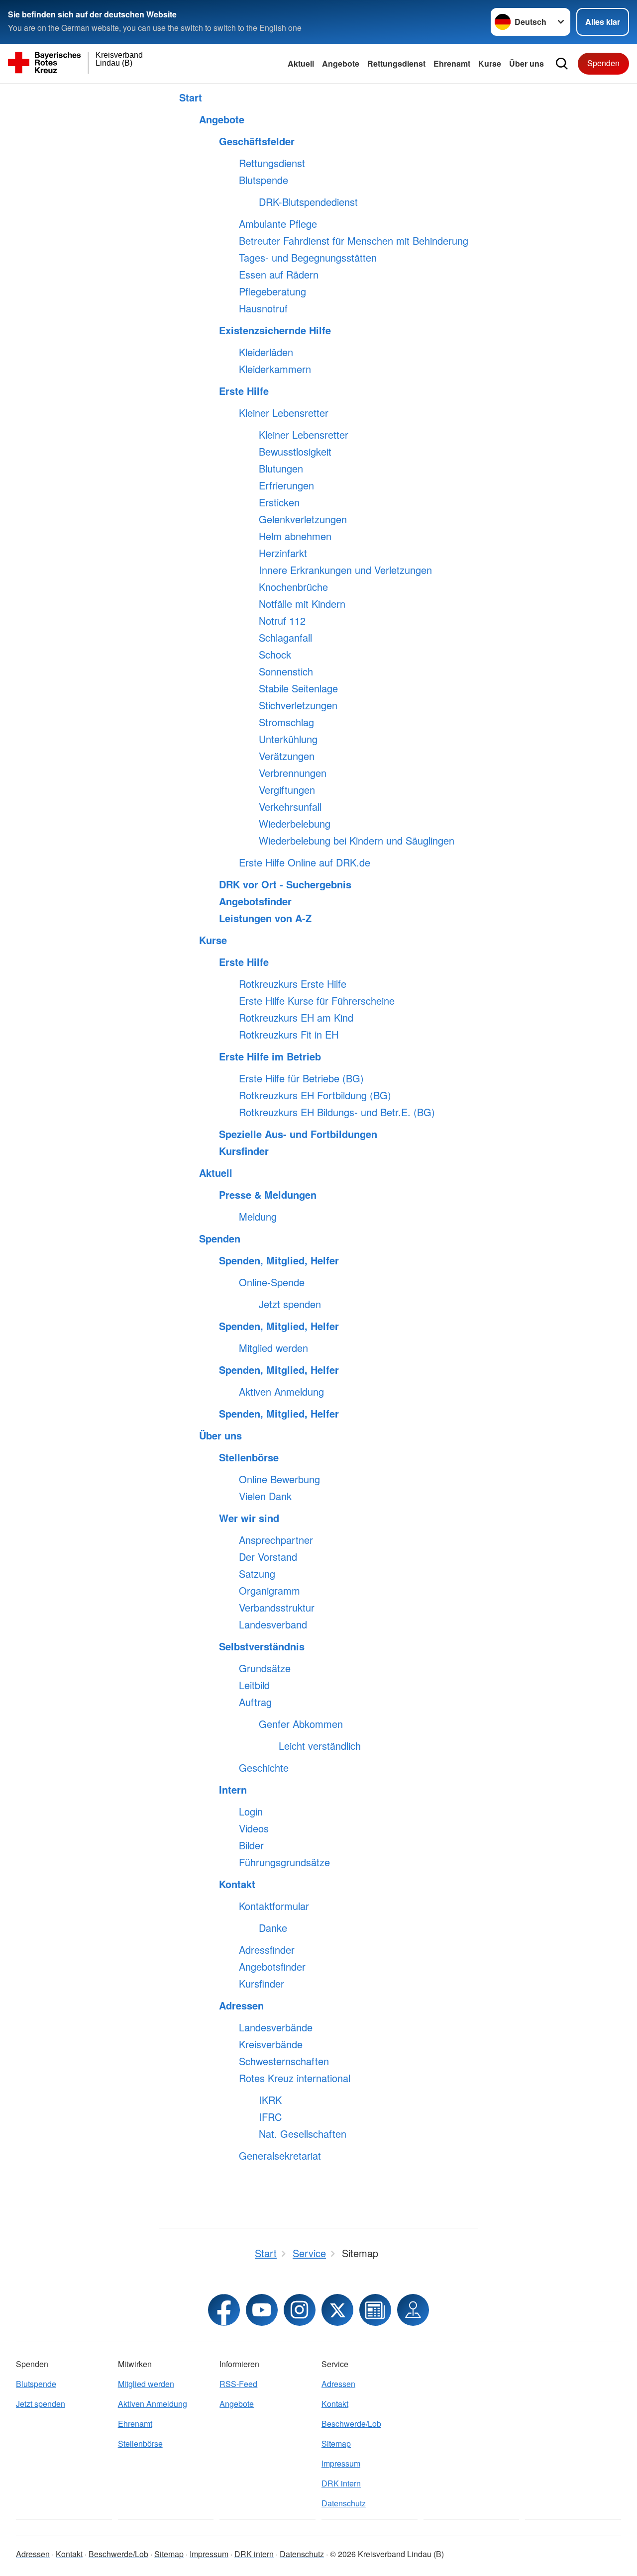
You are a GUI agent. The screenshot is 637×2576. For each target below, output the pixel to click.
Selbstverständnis (262, 1646)
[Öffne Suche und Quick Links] (562, 64)
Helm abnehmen (295, 536)
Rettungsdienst (396, 63)
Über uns (527, 63)
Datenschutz (344, 2503)
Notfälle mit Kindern (302, 604)
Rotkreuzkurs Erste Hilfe (293, 984)
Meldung (258, 1217)
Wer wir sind (249, 1518)
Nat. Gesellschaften (303, 2134)
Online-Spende (272, 1282)
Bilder (251, 1845)
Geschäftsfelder (257, 141)
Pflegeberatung (272, 291)
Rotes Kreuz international (295, 2078)
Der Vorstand (268, 1557)
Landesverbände (276, 2027)
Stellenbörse (249, 1457)
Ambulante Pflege (278, 224)
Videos (254, 1828)
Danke (273, 1928)
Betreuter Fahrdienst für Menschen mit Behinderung (354, 241)
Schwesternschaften (284, 2061)
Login (251, 1812)
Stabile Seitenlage (298, 688)
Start (191, 97)
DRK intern (341, 2483)
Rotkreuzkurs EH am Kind (296, 1018)
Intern (233, 1790)
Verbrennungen (293, 773)
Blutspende (264, 180)
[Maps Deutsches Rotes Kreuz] (413, 2310)
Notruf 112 (282, 621)
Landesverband (273, 1624)
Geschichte (264, 1768)
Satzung (257, 1574)
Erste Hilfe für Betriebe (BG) (301, 1078)
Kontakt (237, 1884)
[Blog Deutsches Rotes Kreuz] (375, 2310)
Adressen (241, 2005)
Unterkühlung (288, 739)
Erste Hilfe (244, 391)
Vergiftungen (287, 790)
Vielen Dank (265, 1496)
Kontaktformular (274, 1906)
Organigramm (269, 1591)
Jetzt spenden (290, 1304)
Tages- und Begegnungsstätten (308, 258)
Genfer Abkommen (301, 1724)
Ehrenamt (452, 63)
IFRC (270, 2117)
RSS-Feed (238, 2384)
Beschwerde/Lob (351, 2424)
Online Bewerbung (279, 1479)
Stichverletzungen (298, 705)
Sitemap (336, 2443)
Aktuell (301, 63)
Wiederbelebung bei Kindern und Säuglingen (357, 841)
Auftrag (255, 1702)
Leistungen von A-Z (265, 918)
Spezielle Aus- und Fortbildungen (298, 1134)
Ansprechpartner (276, 1540)
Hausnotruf (263, 308)
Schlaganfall (285, 638)
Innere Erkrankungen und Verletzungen (345, 570)
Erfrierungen (286, 485)
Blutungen (281, 469)
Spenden (603, 63)
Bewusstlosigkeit (295, 452)
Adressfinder (267, 1950)
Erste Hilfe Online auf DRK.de (305, 862)
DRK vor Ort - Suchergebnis (285, 884)
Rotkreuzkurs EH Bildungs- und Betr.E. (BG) (337, 1112)
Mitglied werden (273, 1348)
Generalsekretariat (280, 2156)
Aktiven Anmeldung (281, 1392)
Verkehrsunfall (290, 807)
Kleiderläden (266, 352)
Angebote (341, 63)
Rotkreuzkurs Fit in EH (289, 1035)
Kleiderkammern (275, 369)
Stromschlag (286, 722)
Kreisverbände (271, 2044)
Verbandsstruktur (277, 1608)
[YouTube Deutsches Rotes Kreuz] (262, 2310)
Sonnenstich (286, 671)
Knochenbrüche (293, 587)
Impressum (341, 2463)
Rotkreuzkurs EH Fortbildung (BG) (315, 1095)
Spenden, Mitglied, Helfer (279, 1260)
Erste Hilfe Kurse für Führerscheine (317, 1001)
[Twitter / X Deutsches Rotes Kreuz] (337, 2310)
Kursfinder (244, 1151)
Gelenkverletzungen (303, 519)
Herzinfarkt (283, 553)
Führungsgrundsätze (284, 1862)
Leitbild (254, 1685)
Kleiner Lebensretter (284, 413)
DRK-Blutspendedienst (308, 202)
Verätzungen (287, 756)
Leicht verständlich (320, 1746)
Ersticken (279, 502)
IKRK (270, 2100)
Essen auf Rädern (279, 275)
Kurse (490, 63)
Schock (275, 655)
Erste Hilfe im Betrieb (270, 1056)
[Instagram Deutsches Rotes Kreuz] (300, 2310)
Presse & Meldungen (268, 1195)
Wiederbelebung (295, 824)
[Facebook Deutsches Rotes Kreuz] (224, 2310)
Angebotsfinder (255, 901)
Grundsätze (265, 1668)
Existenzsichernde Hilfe (275, 330)
